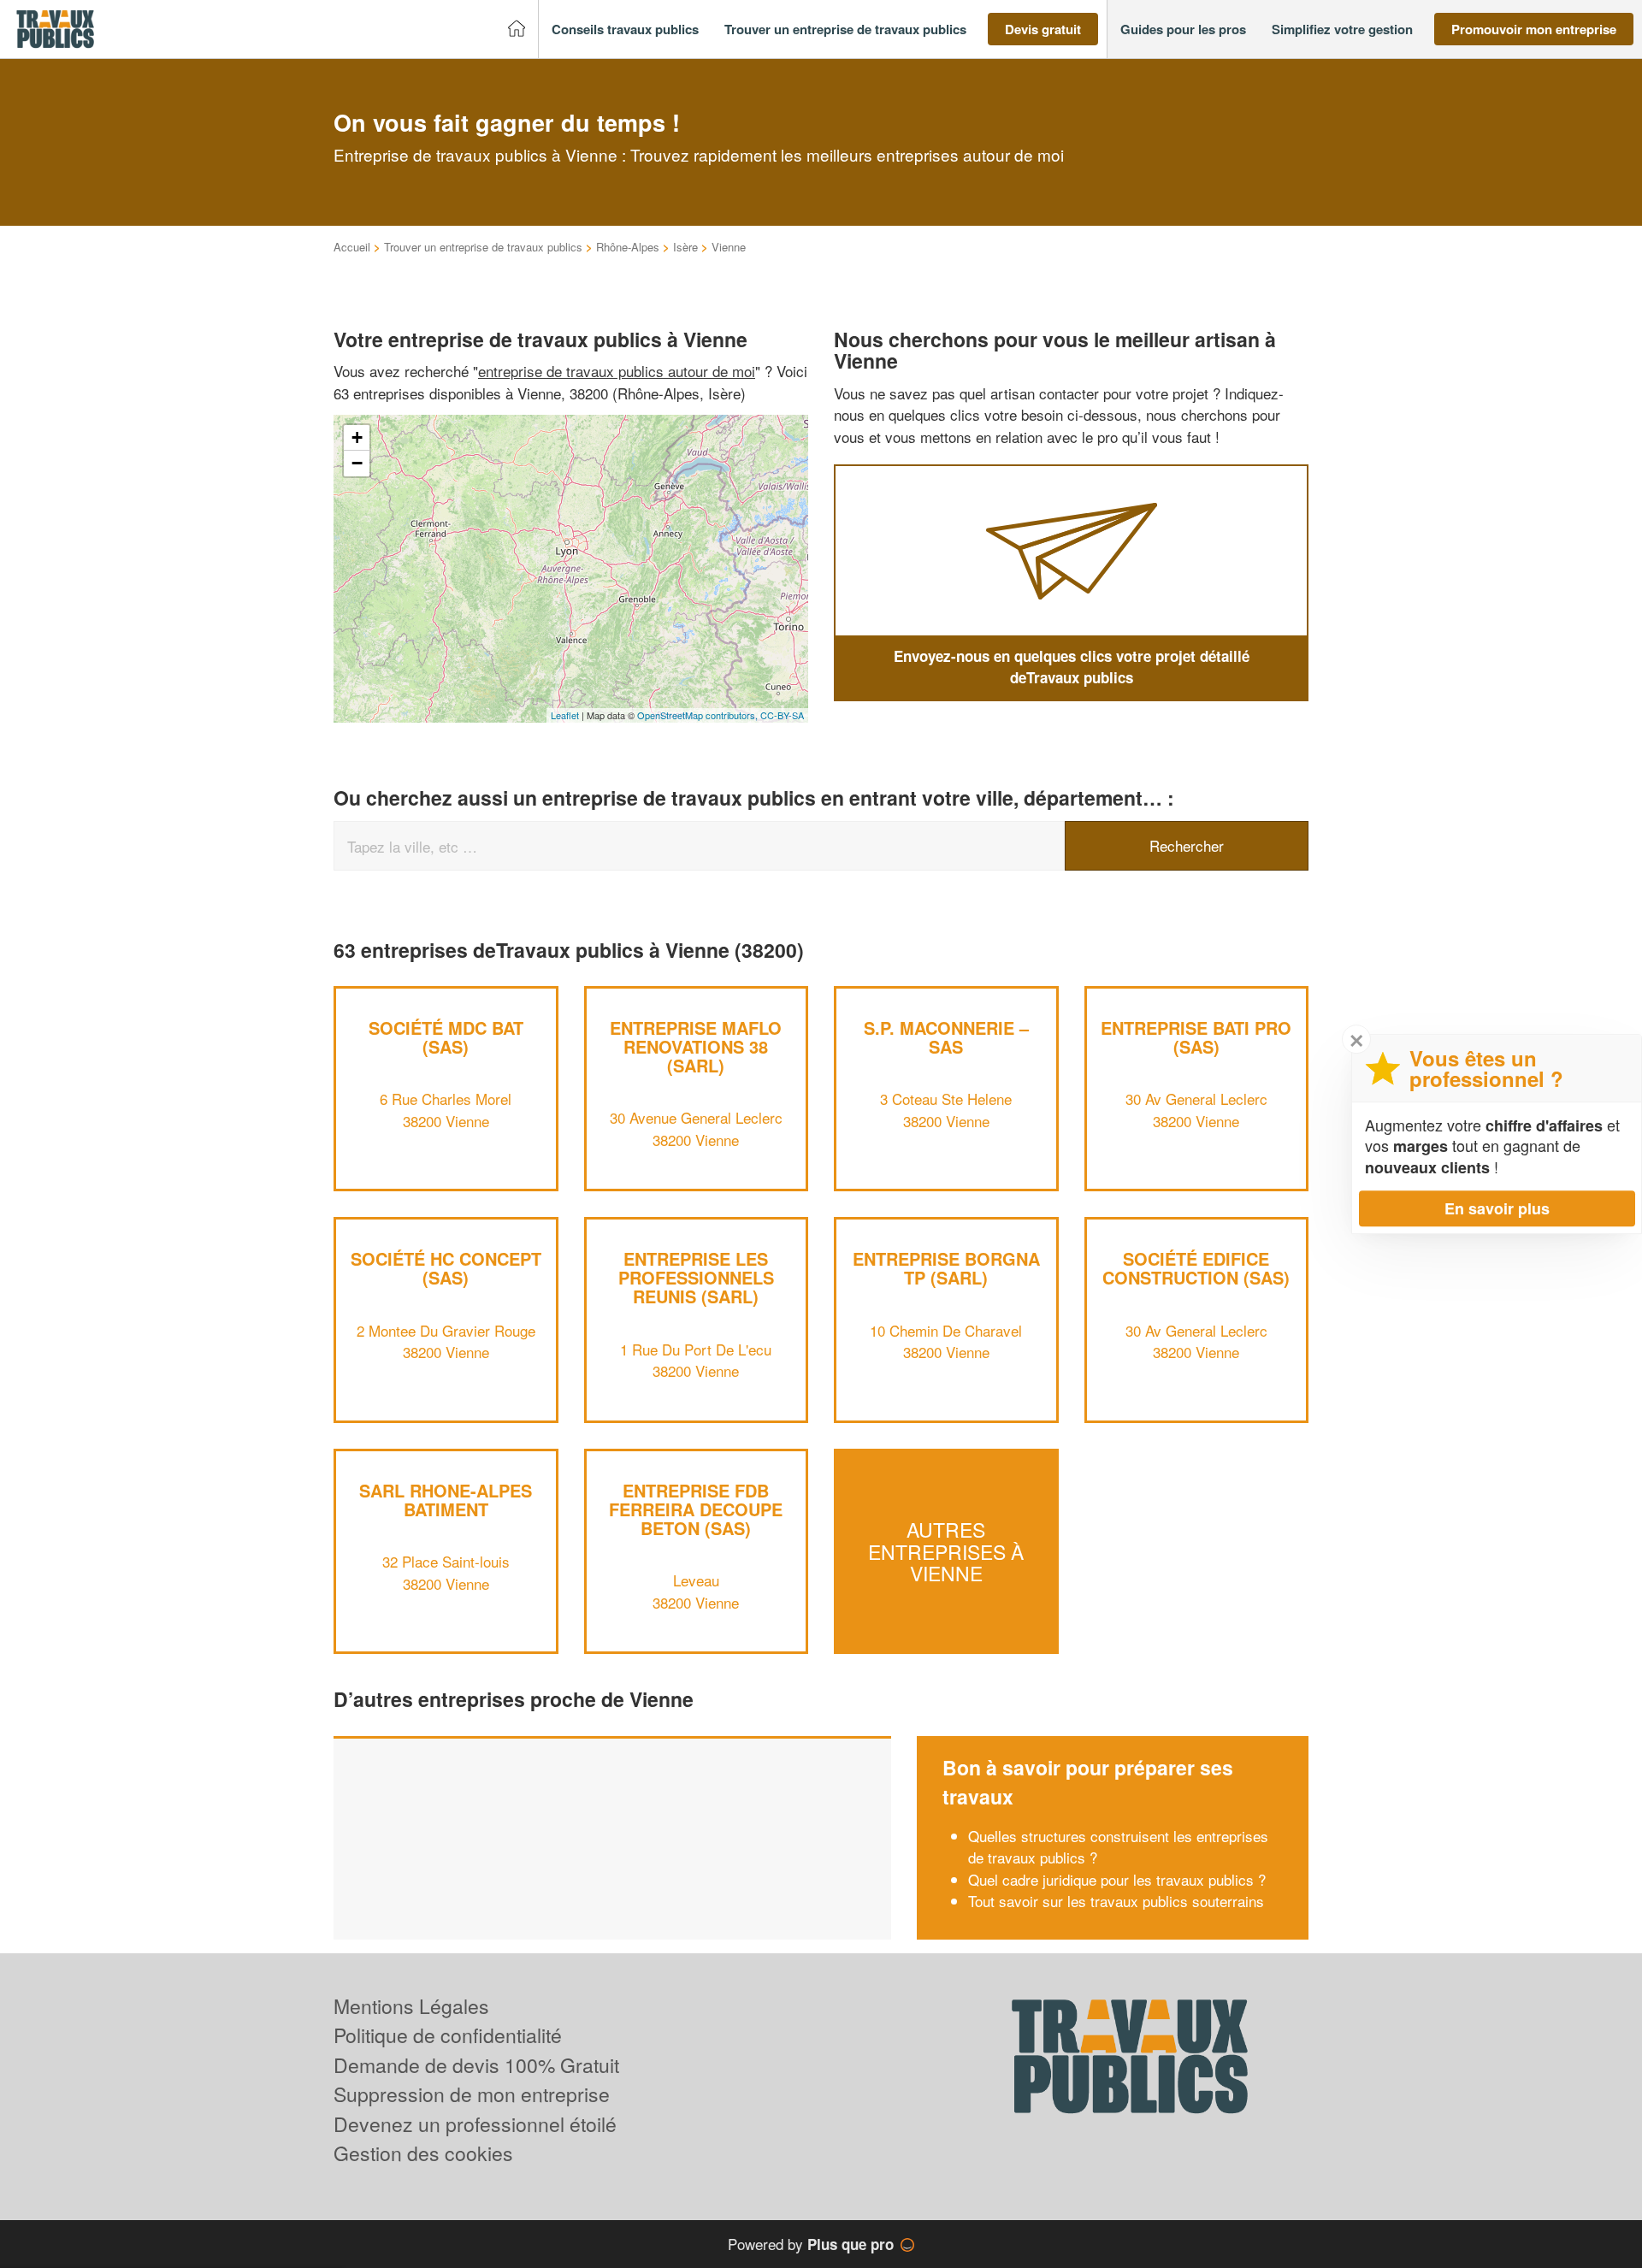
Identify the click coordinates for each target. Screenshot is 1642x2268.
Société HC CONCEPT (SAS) (446, 1268)
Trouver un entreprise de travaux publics (483, 247)
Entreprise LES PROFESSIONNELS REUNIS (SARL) (696, 1277)
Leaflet (565, 715)
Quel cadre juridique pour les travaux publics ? (1117, 1879)
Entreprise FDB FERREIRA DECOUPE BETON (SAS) (696, 1509)
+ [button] (357, 437)
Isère (685, 247)
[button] (625, 30)
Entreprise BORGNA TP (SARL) (946, 1268)
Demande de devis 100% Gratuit (476, 2065)
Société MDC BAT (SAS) (446, 1037)
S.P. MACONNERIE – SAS (946, 1037)
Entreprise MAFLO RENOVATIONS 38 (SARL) (696, 1046)
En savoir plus (1497, 1208)
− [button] (357, 463)
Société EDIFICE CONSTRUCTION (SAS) (1196, 1268)
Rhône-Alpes (628, 247)
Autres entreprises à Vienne (946, 1551)
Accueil (352, 247)
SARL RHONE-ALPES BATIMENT (446, 1500)
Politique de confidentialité (448, 2035)
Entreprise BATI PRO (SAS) (1196, 1037)
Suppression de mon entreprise (472, 2094)
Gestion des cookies (423, 2153)
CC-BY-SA (782, 715)
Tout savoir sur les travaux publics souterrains (1116, 1901)
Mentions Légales (411, 2006)
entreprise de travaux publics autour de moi (617, 371)
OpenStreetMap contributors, (699, 715)
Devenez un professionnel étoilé (475, 2124)
